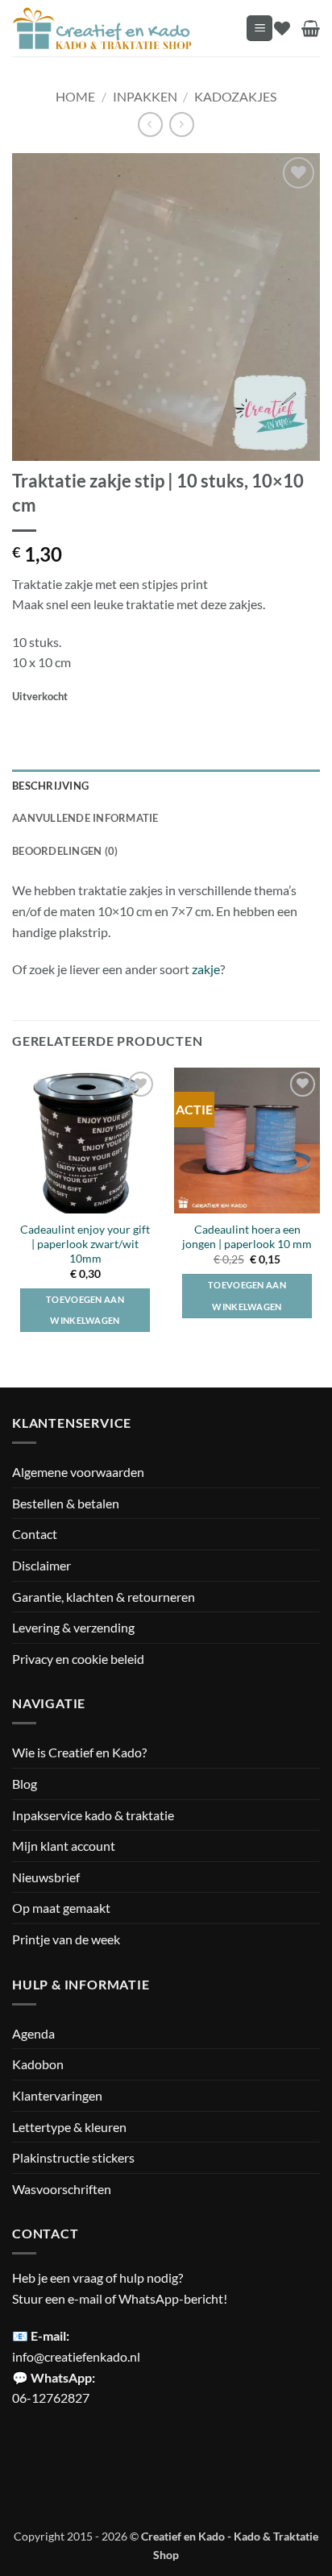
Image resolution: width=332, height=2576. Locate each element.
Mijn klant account (64, 1846)
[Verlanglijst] (282, 28)
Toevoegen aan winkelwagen (247, 1295)
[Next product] (150, 124)
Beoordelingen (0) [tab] (65, 851)
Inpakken (145, 96)
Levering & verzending (73, 1627)
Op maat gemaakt (61, 1908)
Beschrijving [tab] (50, 786)
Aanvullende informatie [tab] (85, 818)
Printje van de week (66, 1939)
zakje (206, 969)
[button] (259, 29)
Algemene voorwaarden (78, 1472)
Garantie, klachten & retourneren (104, 1597)
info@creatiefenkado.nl (76, 2356)
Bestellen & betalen (66, 1503)
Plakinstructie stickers (73, 2157)
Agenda (33, 2033)
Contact (35, 1534)
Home (75, 96)
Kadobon (38, 2064)
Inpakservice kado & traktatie (93, 1815)
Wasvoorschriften (62, 2189)
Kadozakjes (235, 96)
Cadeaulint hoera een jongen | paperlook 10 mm (247, 1237)
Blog (25, 1784)
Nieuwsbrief (46, 1877)
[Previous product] (182, 124)
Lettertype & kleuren (69, 2127)
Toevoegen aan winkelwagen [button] (85, 1310)
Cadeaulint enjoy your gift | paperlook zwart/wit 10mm (85, 1244)
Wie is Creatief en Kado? (79, 1752)
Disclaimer (41, 1565)
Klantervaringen (57, 2095)
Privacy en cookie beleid (78, 1659)
